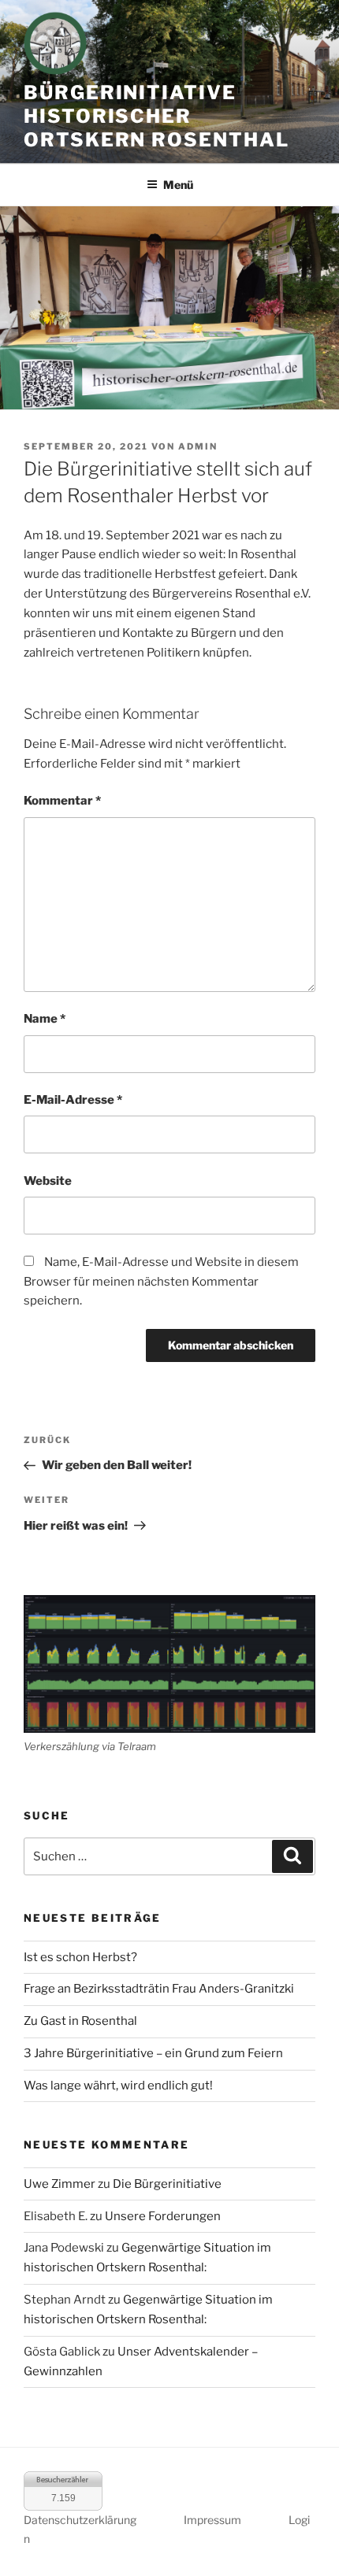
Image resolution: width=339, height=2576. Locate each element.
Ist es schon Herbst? (80, 1957)
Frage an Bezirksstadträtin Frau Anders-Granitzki (159, 1989)
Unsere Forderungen (163, 2216)
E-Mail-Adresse (73, 1100)
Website (48, 1181)
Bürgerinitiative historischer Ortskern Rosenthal (156, 116)
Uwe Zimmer (60, 2184)
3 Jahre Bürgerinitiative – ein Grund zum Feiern (153, 2053)
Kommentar (62, 801)
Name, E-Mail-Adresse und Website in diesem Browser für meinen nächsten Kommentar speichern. (161, 1282)
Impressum (212, 2520)
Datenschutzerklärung (80, 2520)
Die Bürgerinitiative (167, 2184)
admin (198, 446)
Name (45, 1019)
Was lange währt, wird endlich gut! (118, 2086)
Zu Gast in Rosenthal (80, 2021)
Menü (178, 185)
